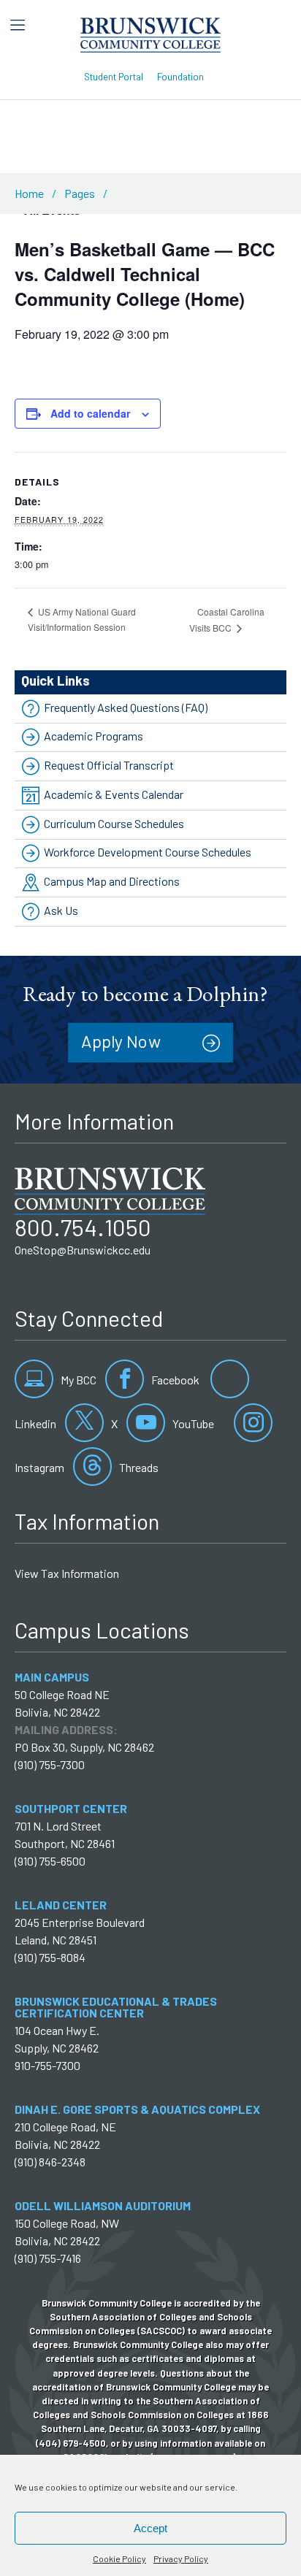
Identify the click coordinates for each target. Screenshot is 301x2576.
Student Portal (114, 76)
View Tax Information (67, 1573)
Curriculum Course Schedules (114, 823)
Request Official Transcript (109, 765)
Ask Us (61, 910)
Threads (138, 1467)
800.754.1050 (83, 1227)
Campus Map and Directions (112, 881)
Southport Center (71, 1808)
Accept (150, 2528)
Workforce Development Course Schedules (148, 852)
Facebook (174, 1380)
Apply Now (121, 1041)
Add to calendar (90, 413)
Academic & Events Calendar (114, 794)
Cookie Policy (119, 2558)
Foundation (180, 76)
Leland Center (61, 1905)
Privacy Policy (181, 2558)
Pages (80, 193)
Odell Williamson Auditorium (103, 2205)
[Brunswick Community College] (151, 33)
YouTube (192, 1423)
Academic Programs (94, 736)
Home (29, 193)
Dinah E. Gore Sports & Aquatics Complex (137, 2109)
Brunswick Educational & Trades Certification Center (116, 2007)
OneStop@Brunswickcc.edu (83, 1250)
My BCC (77, 1380)
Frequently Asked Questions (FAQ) (126, 707)
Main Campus (52, 1677)
